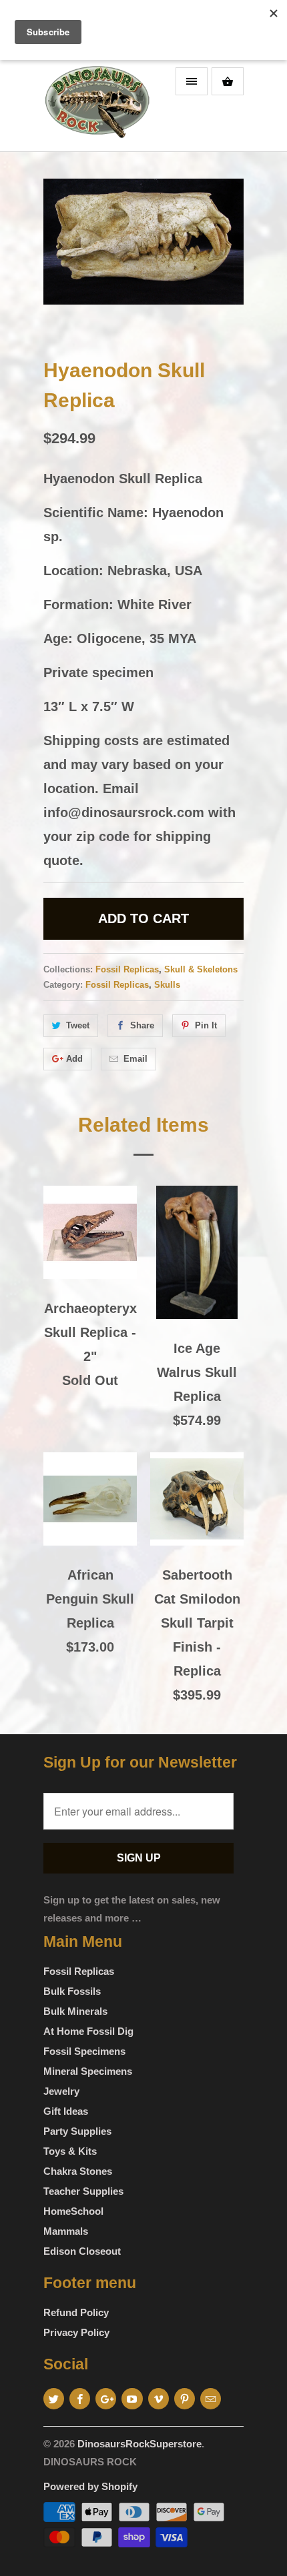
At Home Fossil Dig (88, 2031)
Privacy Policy (76, 2332)
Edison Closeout (82, 2251)
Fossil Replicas (127, 969)
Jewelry (61, 2091)
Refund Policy (76, 2312)
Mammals (66, 2231)
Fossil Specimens (84, 2051)
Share (142, 1025)
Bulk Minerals (75, 2011)
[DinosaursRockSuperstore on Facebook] (80, 2399)
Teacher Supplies (83, 2191)
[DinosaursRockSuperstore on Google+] (106, 2399)
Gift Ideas (66, 2111)
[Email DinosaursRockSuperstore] (211, 2399)
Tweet (78, 1025)
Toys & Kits (70, 2151)
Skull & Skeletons (201, 969)
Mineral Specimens (88, 2071)
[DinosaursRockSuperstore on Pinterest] (185, 2399)
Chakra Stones (78, 2171)
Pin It (206, 1025)
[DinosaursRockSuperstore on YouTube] (132, 2399)
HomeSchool (73, 2211)
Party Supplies (77, 2131)
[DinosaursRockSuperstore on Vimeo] (159, 2399)
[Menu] (192, 81)
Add (74, 1059)
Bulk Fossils (72, 1991)
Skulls (167, 985)
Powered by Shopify (90, 2486)
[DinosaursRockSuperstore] (97, 106)
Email (135, 1059)
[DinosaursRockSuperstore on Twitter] (54, 2399)
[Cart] (228, 81)
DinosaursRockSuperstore (139, 2444)
